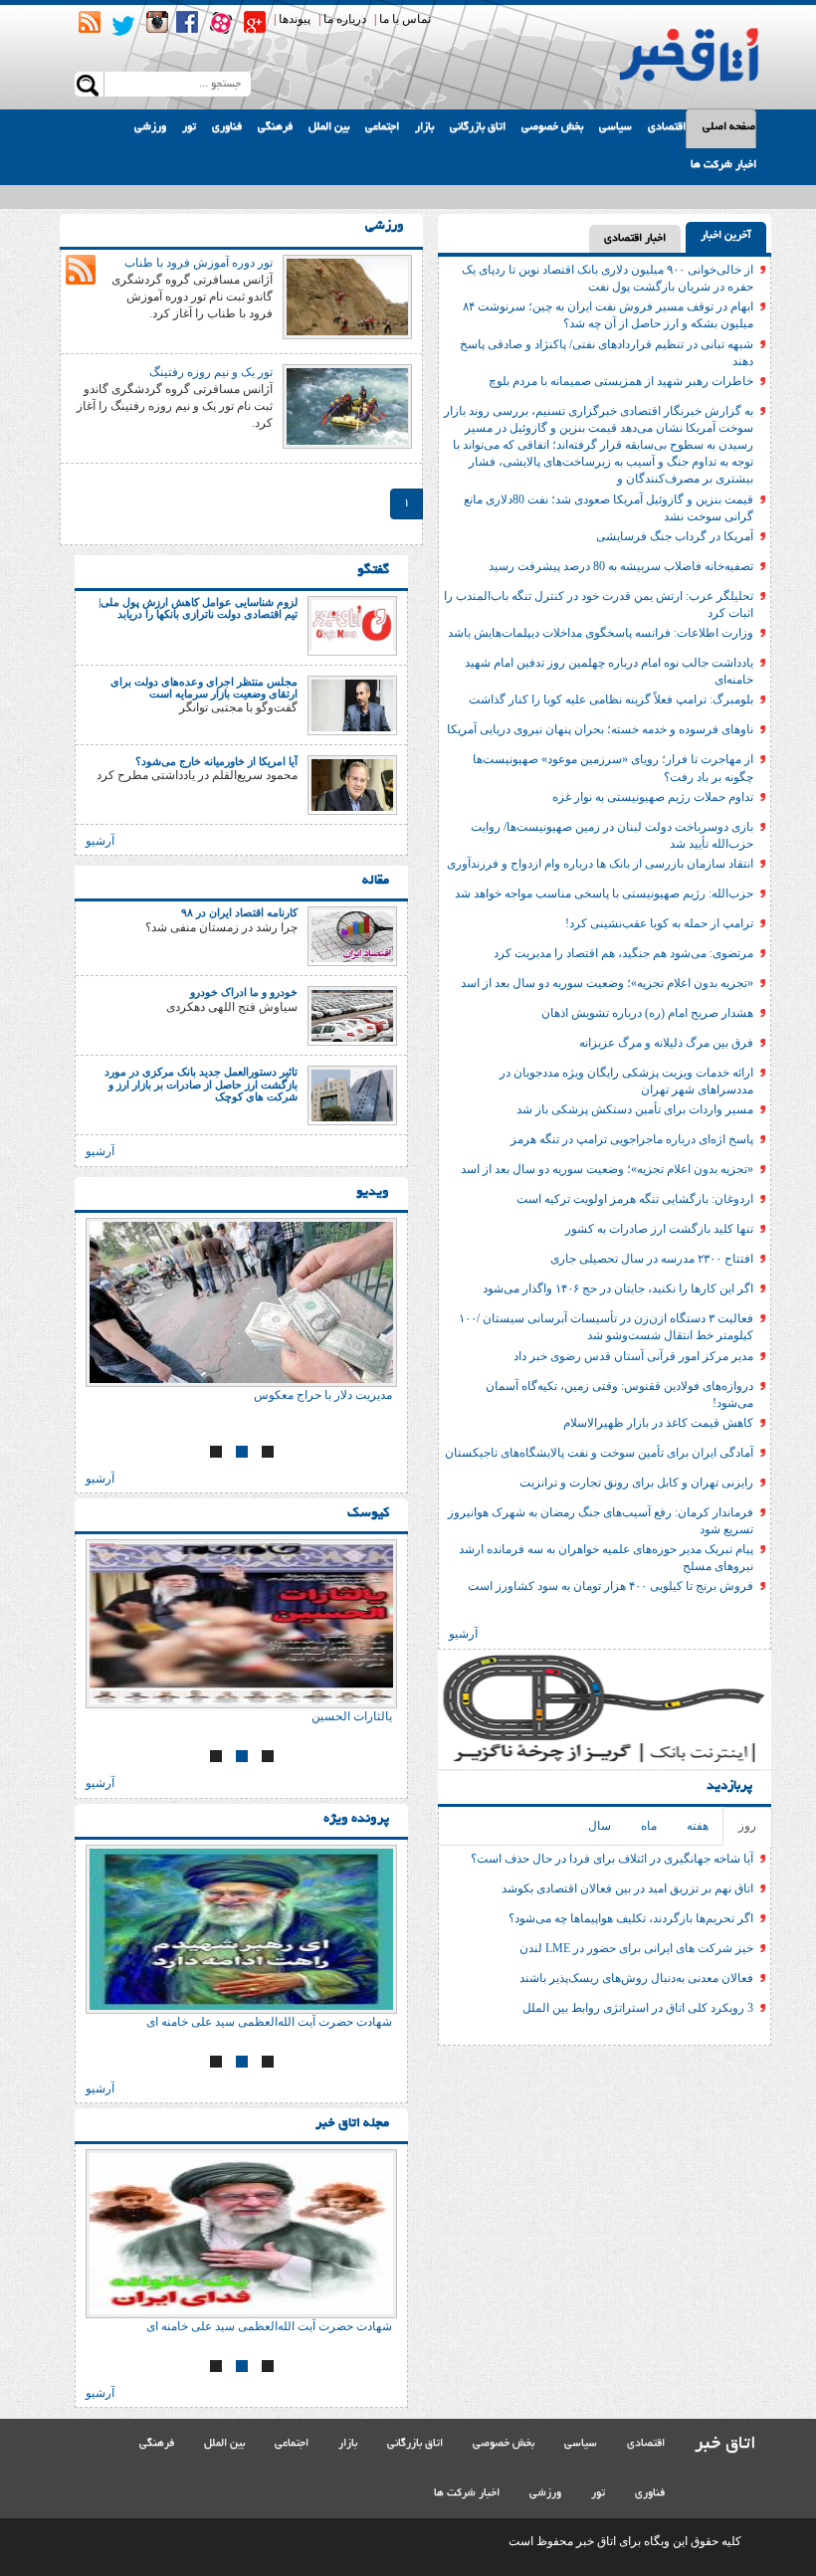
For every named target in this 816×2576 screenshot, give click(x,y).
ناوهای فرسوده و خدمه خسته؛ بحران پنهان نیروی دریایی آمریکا (600, 729)
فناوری (227, 127)
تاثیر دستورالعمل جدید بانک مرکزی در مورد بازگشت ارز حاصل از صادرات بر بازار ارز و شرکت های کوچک (201, 1084)
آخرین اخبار (726, 236)
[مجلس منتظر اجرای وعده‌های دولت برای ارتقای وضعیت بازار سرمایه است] (352, 704)
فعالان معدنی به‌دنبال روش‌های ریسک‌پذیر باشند (636, 1978)
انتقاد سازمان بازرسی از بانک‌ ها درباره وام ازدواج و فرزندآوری (600, 864)
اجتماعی (382, 127)
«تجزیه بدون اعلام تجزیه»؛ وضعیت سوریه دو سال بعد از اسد (607, 983)
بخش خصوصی (552, 127)
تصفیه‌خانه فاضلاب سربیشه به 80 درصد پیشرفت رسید (621, 566)
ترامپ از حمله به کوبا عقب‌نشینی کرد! (659, 923)
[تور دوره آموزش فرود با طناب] (347, 296)
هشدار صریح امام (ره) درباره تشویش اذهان (647, 1013)
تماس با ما (405, 19)
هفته (698, 1826)
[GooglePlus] (255, 22)
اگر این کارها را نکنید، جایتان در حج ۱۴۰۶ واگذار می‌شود (618, 1288)
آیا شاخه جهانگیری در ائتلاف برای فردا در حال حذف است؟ (612, 1859)
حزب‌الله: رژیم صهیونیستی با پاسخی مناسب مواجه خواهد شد (604, 893)
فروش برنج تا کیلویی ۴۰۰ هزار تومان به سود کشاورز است (611, 1586)
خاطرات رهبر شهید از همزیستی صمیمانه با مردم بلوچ (621, 381)
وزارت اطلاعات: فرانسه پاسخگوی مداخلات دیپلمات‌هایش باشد (601, 633)
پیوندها (295, 19)
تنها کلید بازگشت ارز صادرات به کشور (659, 1229)
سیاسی (615, 127)
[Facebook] (187, 22)
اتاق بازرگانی (478, 127)
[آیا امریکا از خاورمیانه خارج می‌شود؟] (352, 784)
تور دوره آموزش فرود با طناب (199, 263)
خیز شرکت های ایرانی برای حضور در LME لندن (636, 1948)
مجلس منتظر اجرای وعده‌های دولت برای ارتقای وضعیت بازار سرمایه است (204, 688)
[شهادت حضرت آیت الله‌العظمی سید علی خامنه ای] (241, 1929)
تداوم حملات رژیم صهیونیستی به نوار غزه (653, 797)
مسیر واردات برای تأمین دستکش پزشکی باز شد (635, 1109)
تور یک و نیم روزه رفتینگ (211, 372)
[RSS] (90, 22)
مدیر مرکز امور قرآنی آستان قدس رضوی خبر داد (633, 1356)
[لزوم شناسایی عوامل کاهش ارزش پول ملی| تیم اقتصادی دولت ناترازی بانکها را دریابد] (352, 625)
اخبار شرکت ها (723, 165)
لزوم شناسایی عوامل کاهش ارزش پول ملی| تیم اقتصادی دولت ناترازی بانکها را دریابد (198, 608)
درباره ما (345, 19)
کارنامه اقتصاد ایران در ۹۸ (239, 912)
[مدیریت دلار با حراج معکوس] (241, 1302)
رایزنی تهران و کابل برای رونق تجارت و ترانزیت (636, 1483)
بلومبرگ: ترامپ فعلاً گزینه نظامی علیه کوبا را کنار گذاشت (611, 699)
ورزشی (150, 127)
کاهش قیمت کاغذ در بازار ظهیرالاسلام (658, 1423)
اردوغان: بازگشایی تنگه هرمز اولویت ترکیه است (635, 1199)
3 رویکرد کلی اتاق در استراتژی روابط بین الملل (638, 2008)
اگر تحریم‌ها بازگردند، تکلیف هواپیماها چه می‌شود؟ (631, 1918)
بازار (424, 127)
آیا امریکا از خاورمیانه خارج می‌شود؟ (216, 761)
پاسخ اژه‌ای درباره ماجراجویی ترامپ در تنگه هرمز (632, 1139)
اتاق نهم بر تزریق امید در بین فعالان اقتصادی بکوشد (627, 1888)
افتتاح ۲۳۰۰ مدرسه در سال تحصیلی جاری (652, 1259)
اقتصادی (667, 127)
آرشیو (463, 1634)
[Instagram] (157, 22)
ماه (649, 1826)
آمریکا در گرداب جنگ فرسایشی (675, 536)
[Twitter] (123, 26)
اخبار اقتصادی (635, 239)
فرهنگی (275, 127)
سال (600, 1826)
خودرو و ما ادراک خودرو (244, 992)
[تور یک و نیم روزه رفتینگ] (347, 405)
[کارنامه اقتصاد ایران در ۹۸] (352, 935)
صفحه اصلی (729, 127)
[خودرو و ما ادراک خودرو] (352, 1015)
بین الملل (329, 127)
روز (747, 1826)
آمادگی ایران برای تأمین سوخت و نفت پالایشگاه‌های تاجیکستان (599, 1453)
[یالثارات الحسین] (241, 1624)
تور (189, 127)
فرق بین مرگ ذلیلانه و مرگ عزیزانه (666, 1043)
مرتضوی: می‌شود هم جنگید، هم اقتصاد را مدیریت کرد (623, 953)
